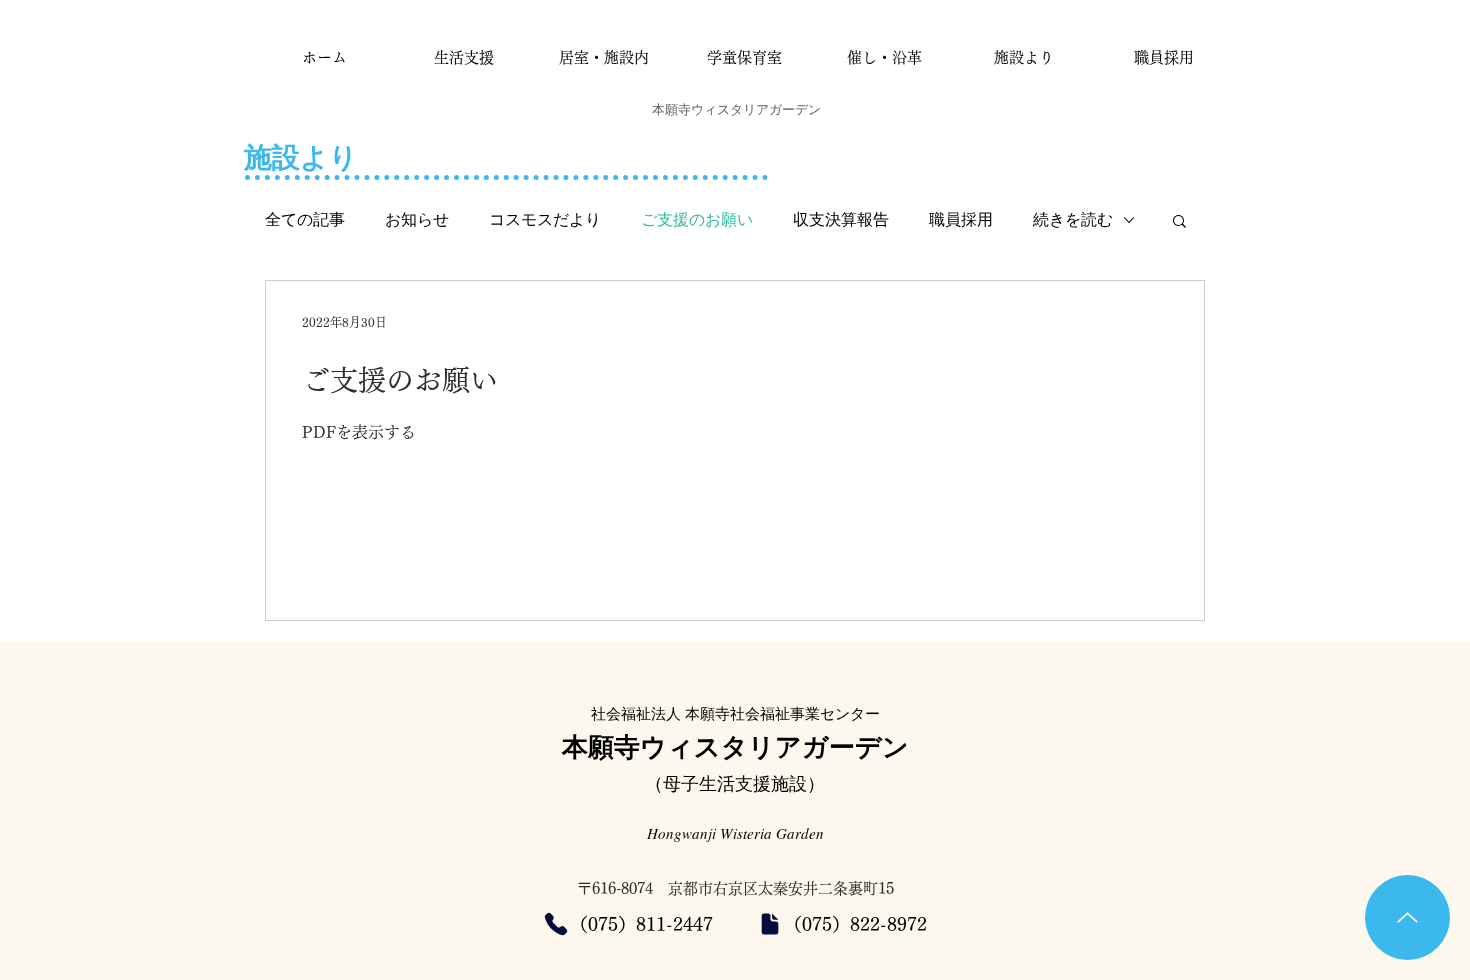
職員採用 (961, 219)
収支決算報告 (841, 219)
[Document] (770, 924)
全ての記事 (305, 219)
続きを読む (1073, 219)
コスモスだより (545, 219)
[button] (1179, 222)
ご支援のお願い (697, 219)
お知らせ (417, 219)
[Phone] (556, 924)
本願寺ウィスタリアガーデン (735, 746)
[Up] (1407, 917)
